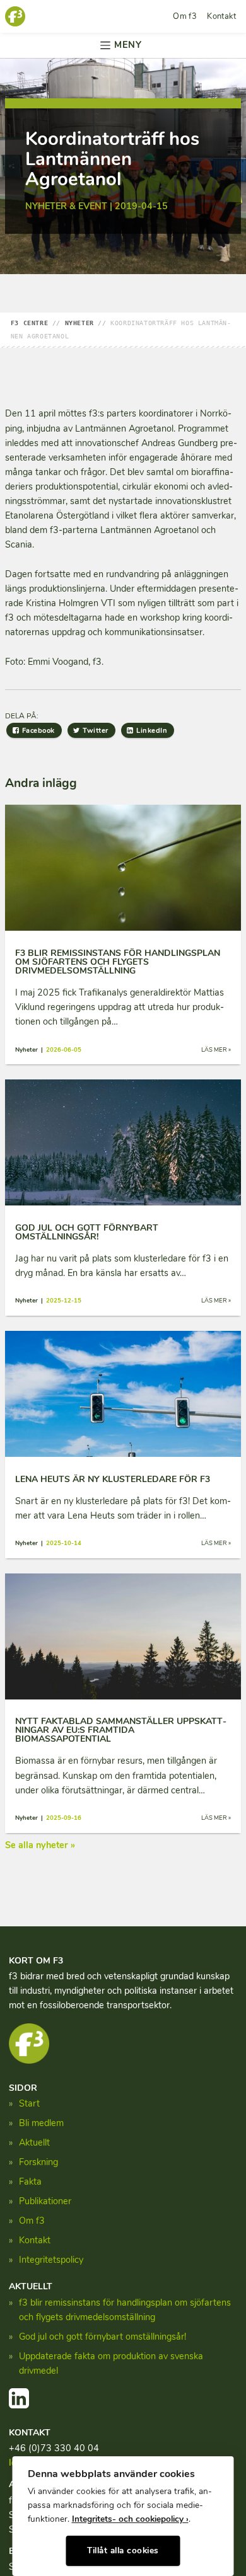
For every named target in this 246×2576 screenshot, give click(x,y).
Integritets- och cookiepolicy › (130, 2519)
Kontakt (221, 16)
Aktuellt (34, 2142)
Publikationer (45, 2201)
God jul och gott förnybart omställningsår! (102, 2337)
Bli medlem (41, 2123)
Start (29, 2103)
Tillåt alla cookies (123, 2550)
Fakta (30, 2182)
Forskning (38, 2162)
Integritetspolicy (51, 2260)
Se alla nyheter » (40, 1845)
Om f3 (185, 16)
